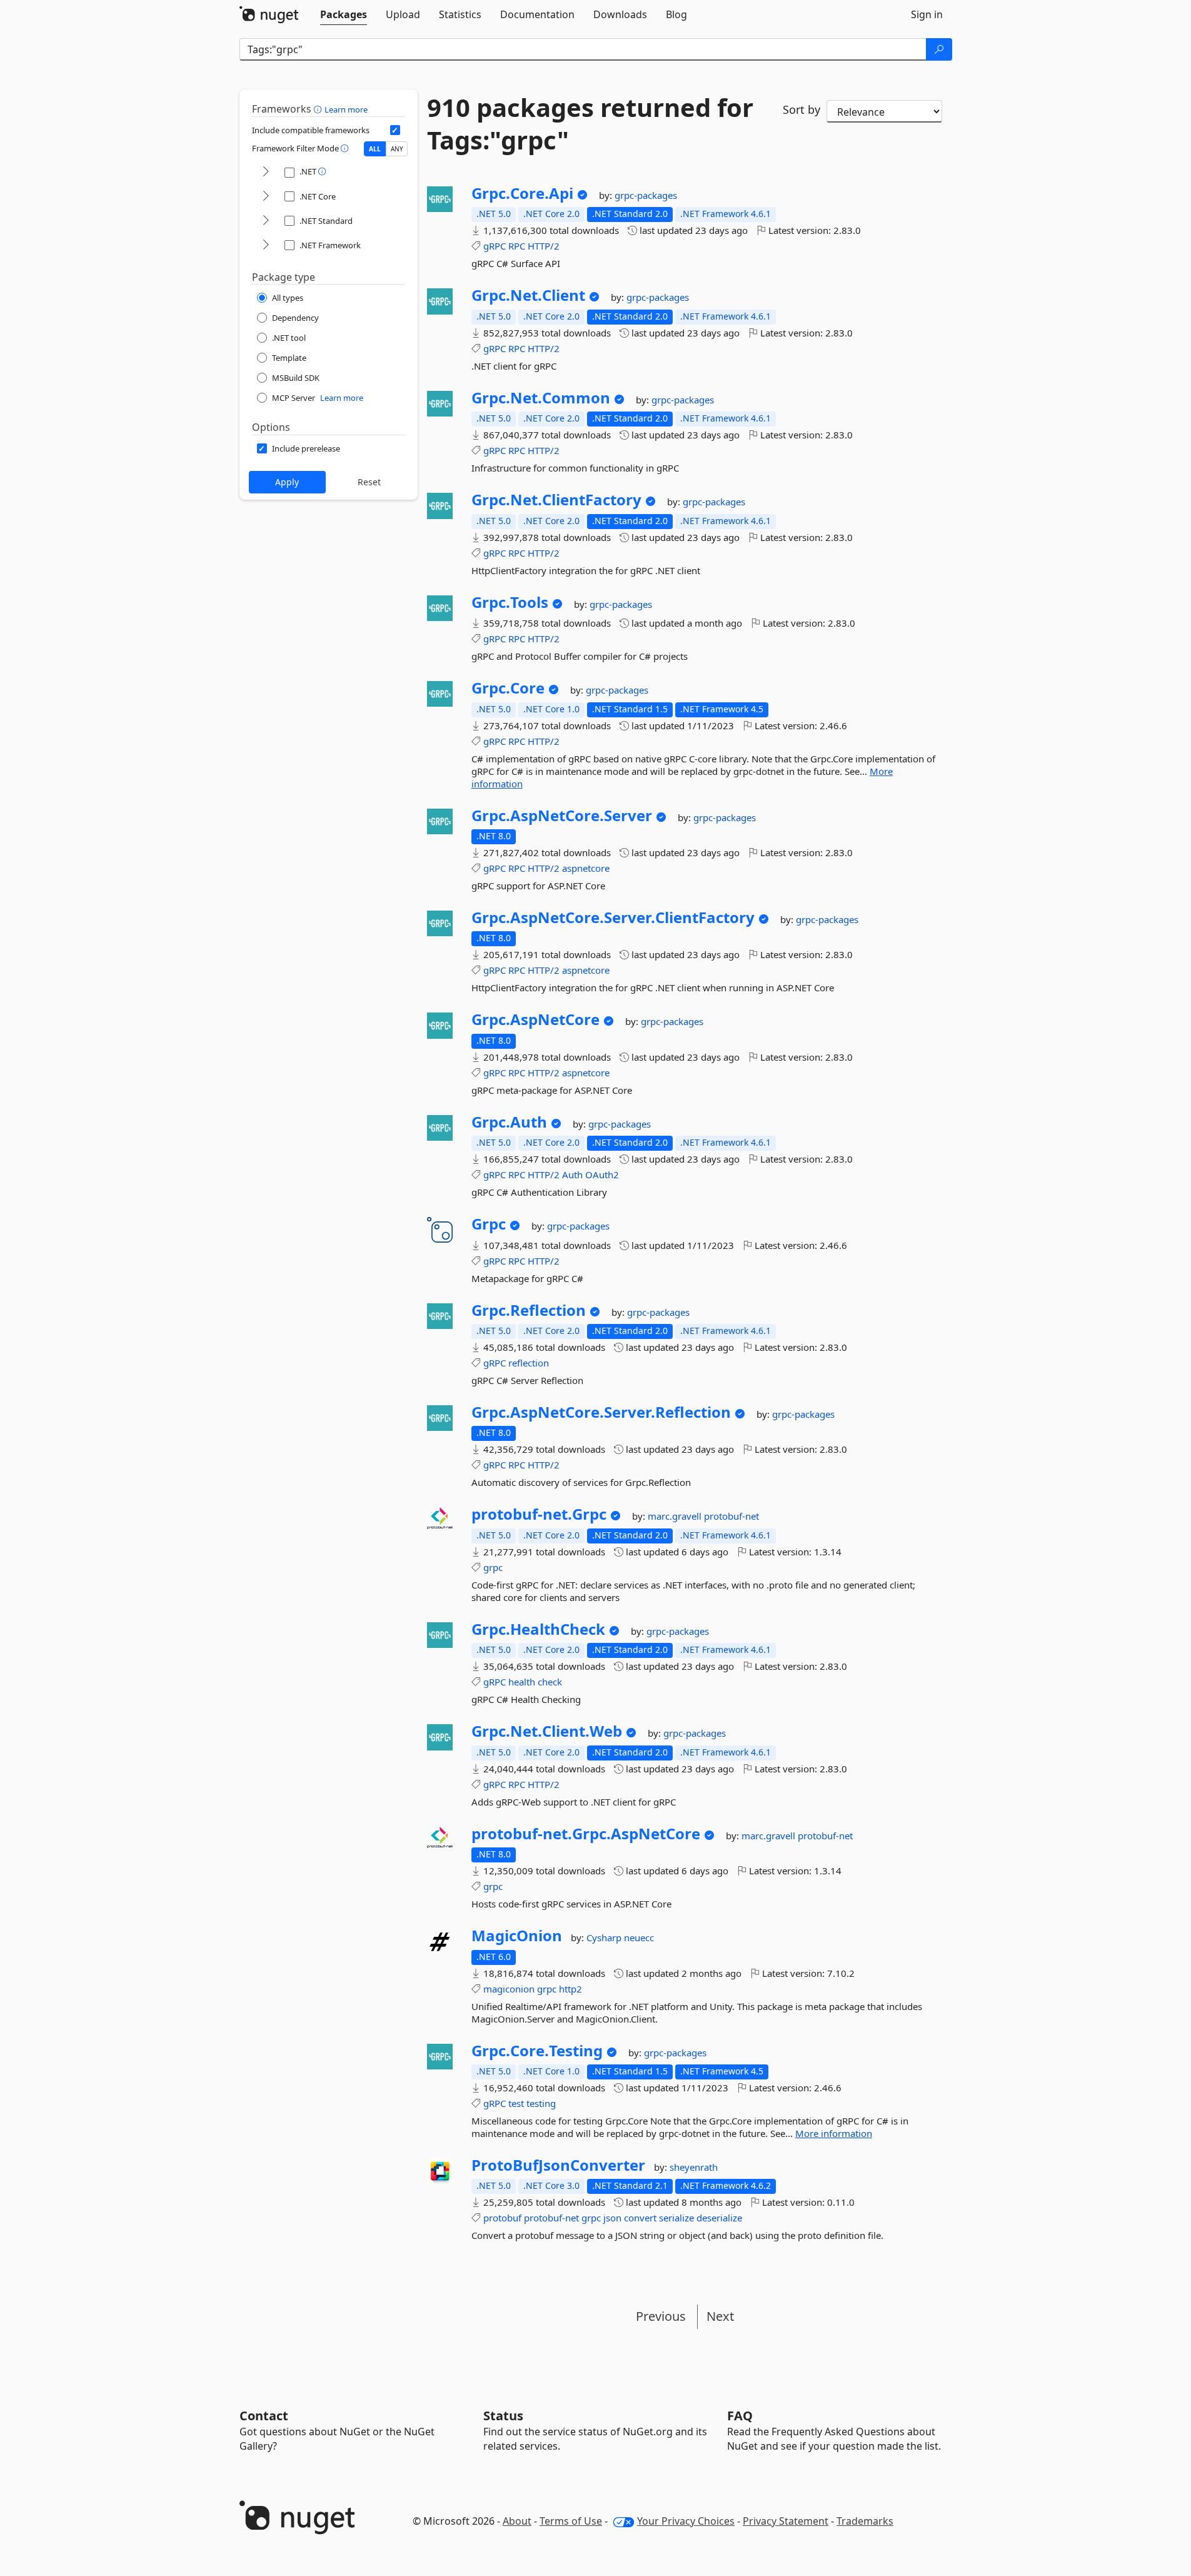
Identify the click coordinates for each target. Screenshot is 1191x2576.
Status (503, 2416)
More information (834, 2133)
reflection (529, 1363)
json (612, 2218)
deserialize (719, 2218)
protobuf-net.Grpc (539, 1514)
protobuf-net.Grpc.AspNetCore (586, 1834)
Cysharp (605, 1937)
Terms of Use (571, 2521)
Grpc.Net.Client (528, 295)
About (517, 2521)
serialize (676, 2218)
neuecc (639, 1937)
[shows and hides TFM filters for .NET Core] (266, 197)
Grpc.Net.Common (541, 398)
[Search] (939, 49)
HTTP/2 (544, 246)
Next (720, 2316)
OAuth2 (602, 1174)
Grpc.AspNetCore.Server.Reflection (601, 1412)
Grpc (489, 1224)
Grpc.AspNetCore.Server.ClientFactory (613, 917)
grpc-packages (646, 195)
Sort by (802, 109)
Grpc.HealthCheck (538, 1629)
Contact (264, 2416)
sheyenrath (694, 2167)
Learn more (346, 109)
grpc (493, 1567)
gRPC (495, 246)
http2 (570, 1989)
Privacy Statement (786, 2521)
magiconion (509, 1989)
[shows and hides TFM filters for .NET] (266, 172)
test (516, 2103)
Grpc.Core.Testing (537, 2051)
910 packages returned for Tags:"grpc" (590, 124)
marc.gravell (676, 1516)
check (550, 1682)
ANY (397, 149)
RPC (517, 246)
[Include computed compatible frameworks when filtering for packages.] (395, 130)
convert (640, 2218)
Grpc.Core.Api (522, 193)
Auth (572, 1174)
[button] (319, 109)
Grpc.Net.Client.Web (547, 1731)
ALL (375, 149)
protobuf (502, 2218)
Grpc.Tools (510, 602)
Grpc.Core (508, 688)
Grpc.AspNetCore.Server (562, 816)
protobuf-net (731, 1516)
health (522, 1682)
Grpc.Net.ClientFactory (556, 500)
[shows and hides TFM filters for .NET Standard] (266, 221)
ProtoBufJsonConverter (558, 2165)
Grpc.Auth (509, 1122)
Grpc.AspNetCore (535, 1019)
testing (541, 2103)
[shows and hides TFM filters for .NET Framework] (266, 245)
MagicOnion (517, 1936)
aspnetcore (586, 868)
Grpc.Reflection (529, 1310)
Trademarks (865, 2521)
